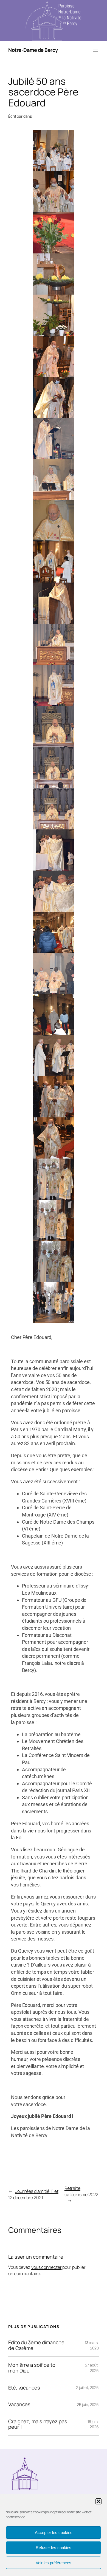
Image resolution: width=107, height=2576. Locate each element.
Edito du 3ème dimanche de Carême (36, 2345)
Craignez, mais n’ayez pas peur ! (38, 2424)
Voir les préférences (54, 2563)
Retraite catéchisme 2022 (81, 2191)
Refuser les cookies (54, 2548)
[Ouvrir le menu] (95, 50)
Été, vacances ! (26, 2388)
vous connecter (47, 2267)
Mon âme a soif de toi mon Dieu (32, 2368)
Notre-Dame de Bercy (33, 50)
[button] (98, 2501)
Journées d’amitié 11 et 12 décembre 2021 (33, 2194)
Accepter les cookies (54, 2533)
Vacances (19, 2404)
